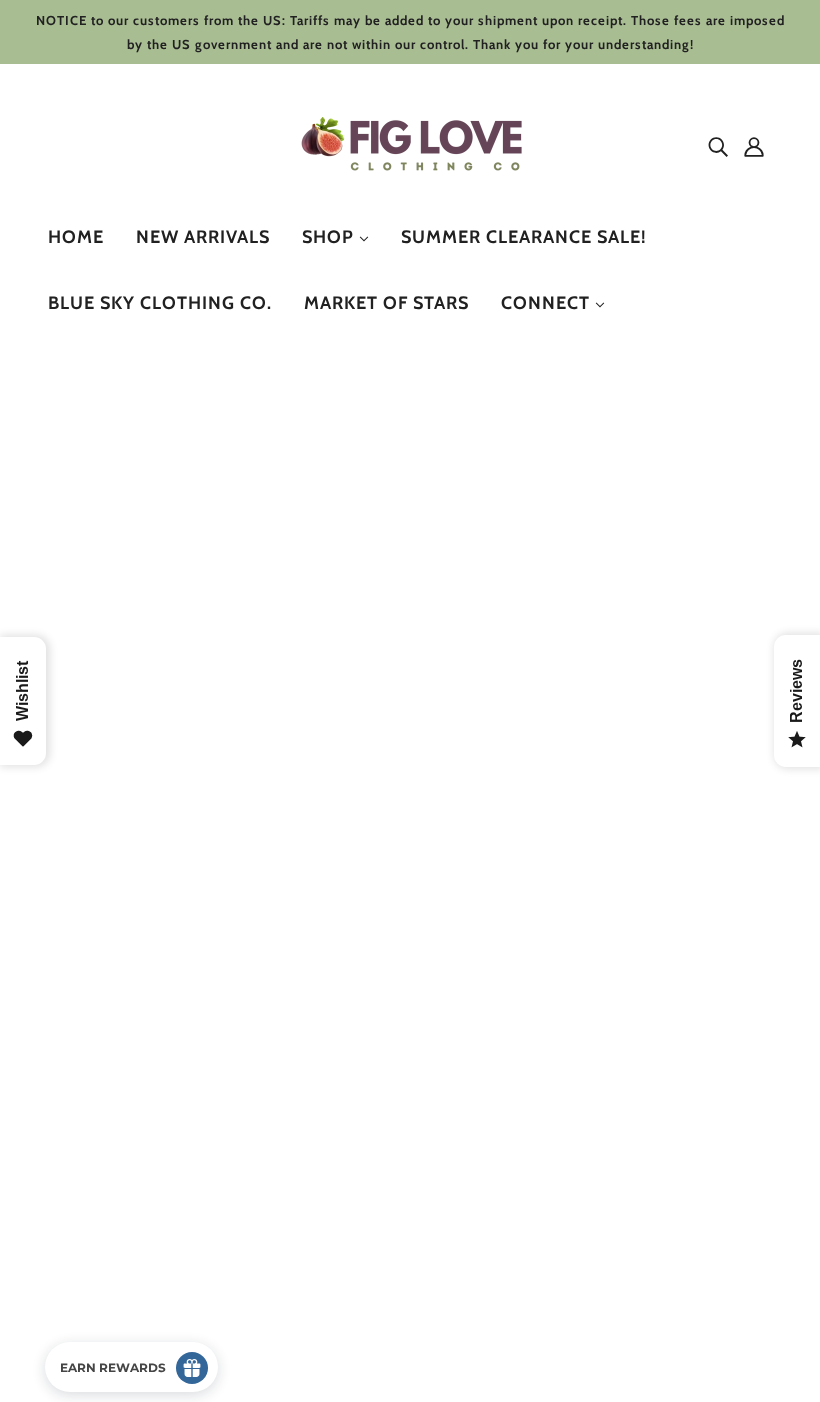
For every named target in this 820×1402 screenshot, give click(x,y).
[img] (718, 146)
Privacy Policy (111, 1153)
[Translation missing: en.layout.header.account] (754, 146)
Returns (90, 1129)
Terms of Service (120, 1201)
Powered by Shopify (133, 1329)
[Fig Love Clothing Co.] (416, 189)
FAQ (78, 1225)
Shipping (94, 1177)
